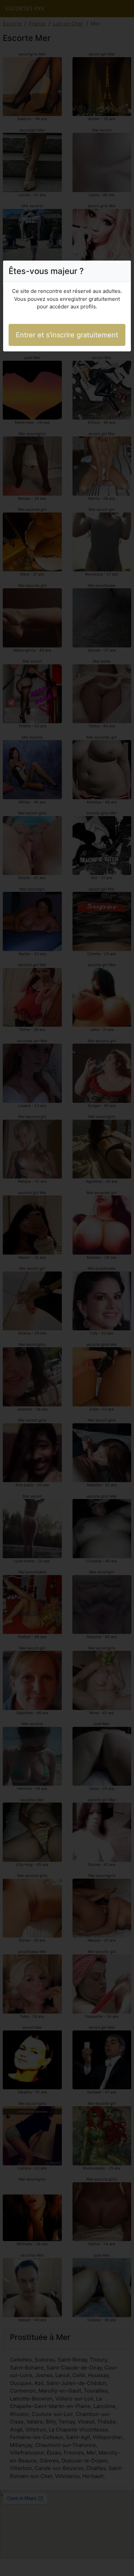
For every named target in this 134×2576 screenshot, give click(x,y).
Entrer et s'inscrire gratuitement (67, 335)
